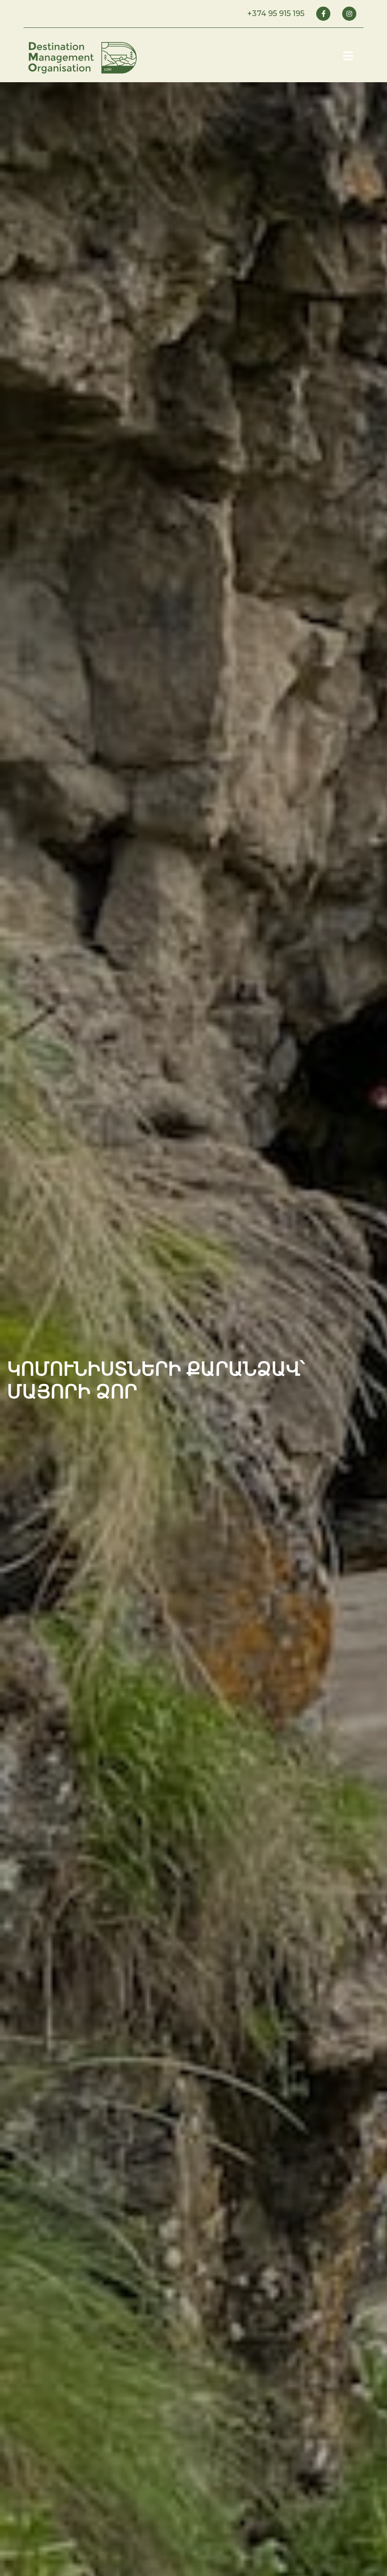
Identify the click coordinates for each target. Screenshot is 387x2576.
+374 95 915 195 (276, 13)
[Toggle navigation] (348, 56)
